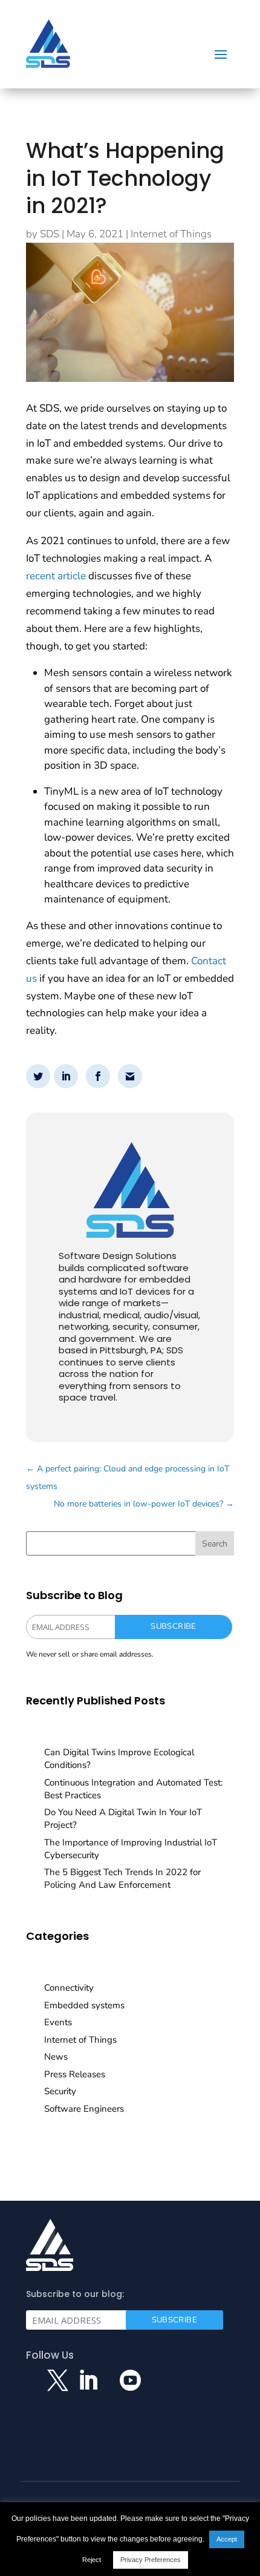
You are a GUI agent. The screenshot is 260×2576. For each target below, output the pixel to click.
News (56, 2057)
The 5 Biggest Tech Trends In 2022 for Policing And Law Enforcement (122, 1878)
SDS (50, 234)
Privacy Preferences (151, 2560)
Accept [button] (227, 2539)
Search (215, 1544)
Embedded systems (84, 2005)
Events (58, 2022)
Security (60, 2091)
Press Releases (75, 2074)
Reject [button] (92, 2560)
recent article (56, 576)
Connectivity (69, 1988)
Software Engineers (84, 2109)
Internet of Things (171, 234)
